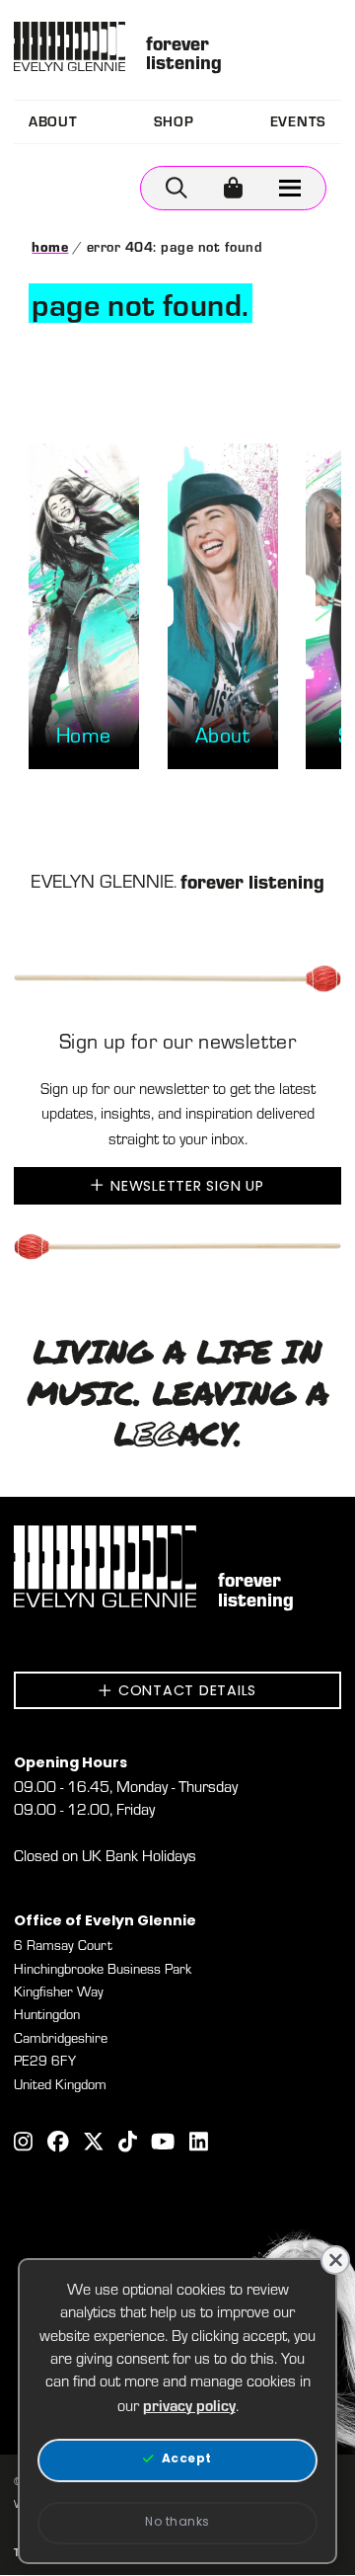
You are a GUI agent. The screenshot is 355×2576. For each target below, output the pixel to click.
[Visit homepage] (69, 47)
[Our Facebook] (58, 2144)
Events (299, 121)
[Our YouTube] (163, 2144)
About (53, 121)
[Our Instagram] (23, 2144)
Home (50, 246)
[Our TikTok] (128, 2144)
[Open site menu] (290, 188)
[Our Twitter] (94, 2144)
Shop (174, 121)
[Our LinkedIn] (199, 2144)
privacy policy (189, 2405)
